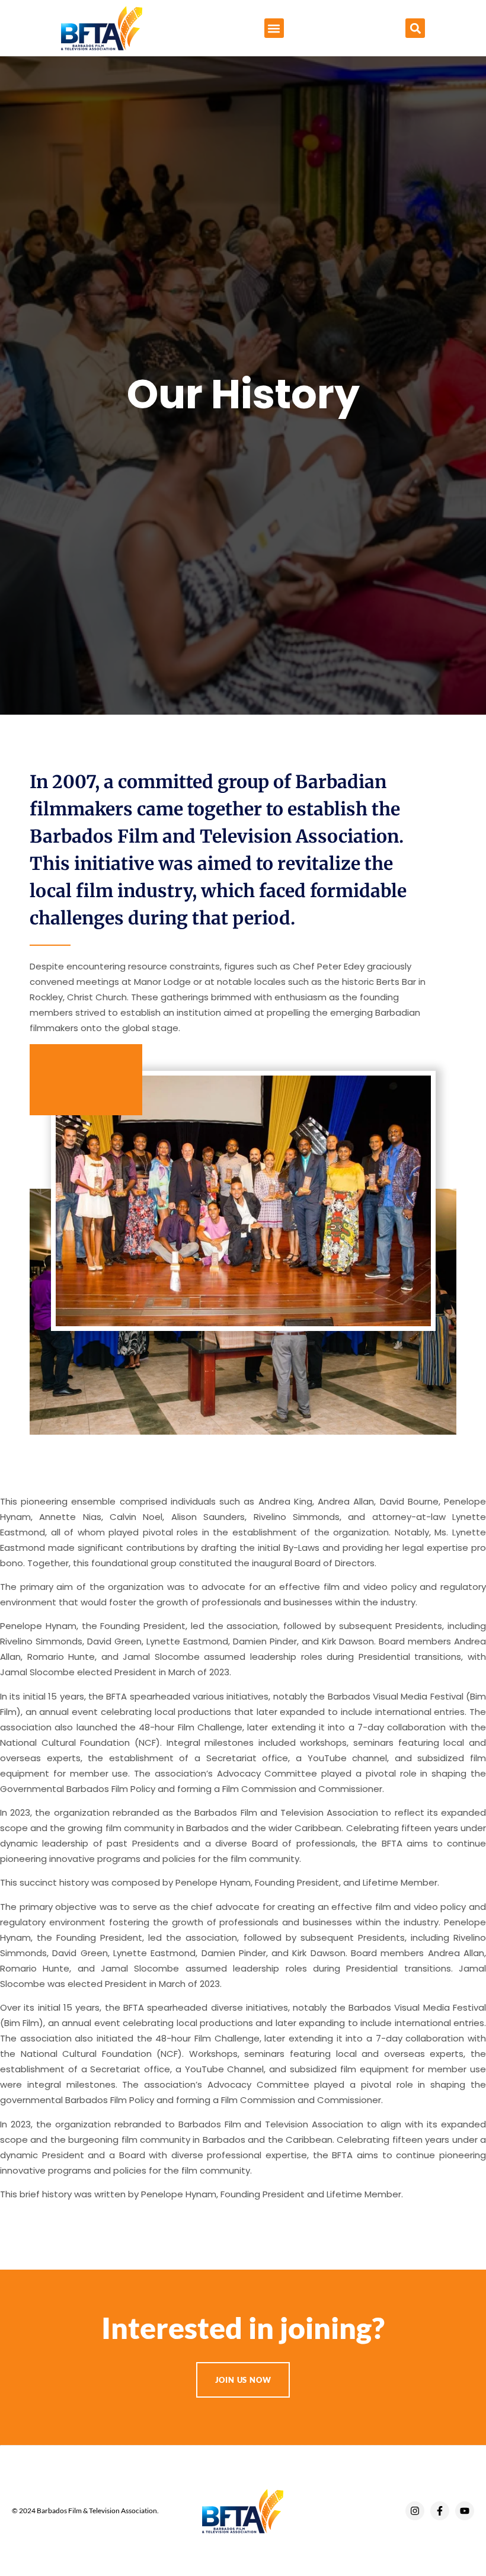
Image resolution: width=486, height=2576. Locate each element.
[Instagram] (415, 2511)
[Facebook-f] (440, 2511)
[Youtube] (465, 2511)
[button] (274, 28)
